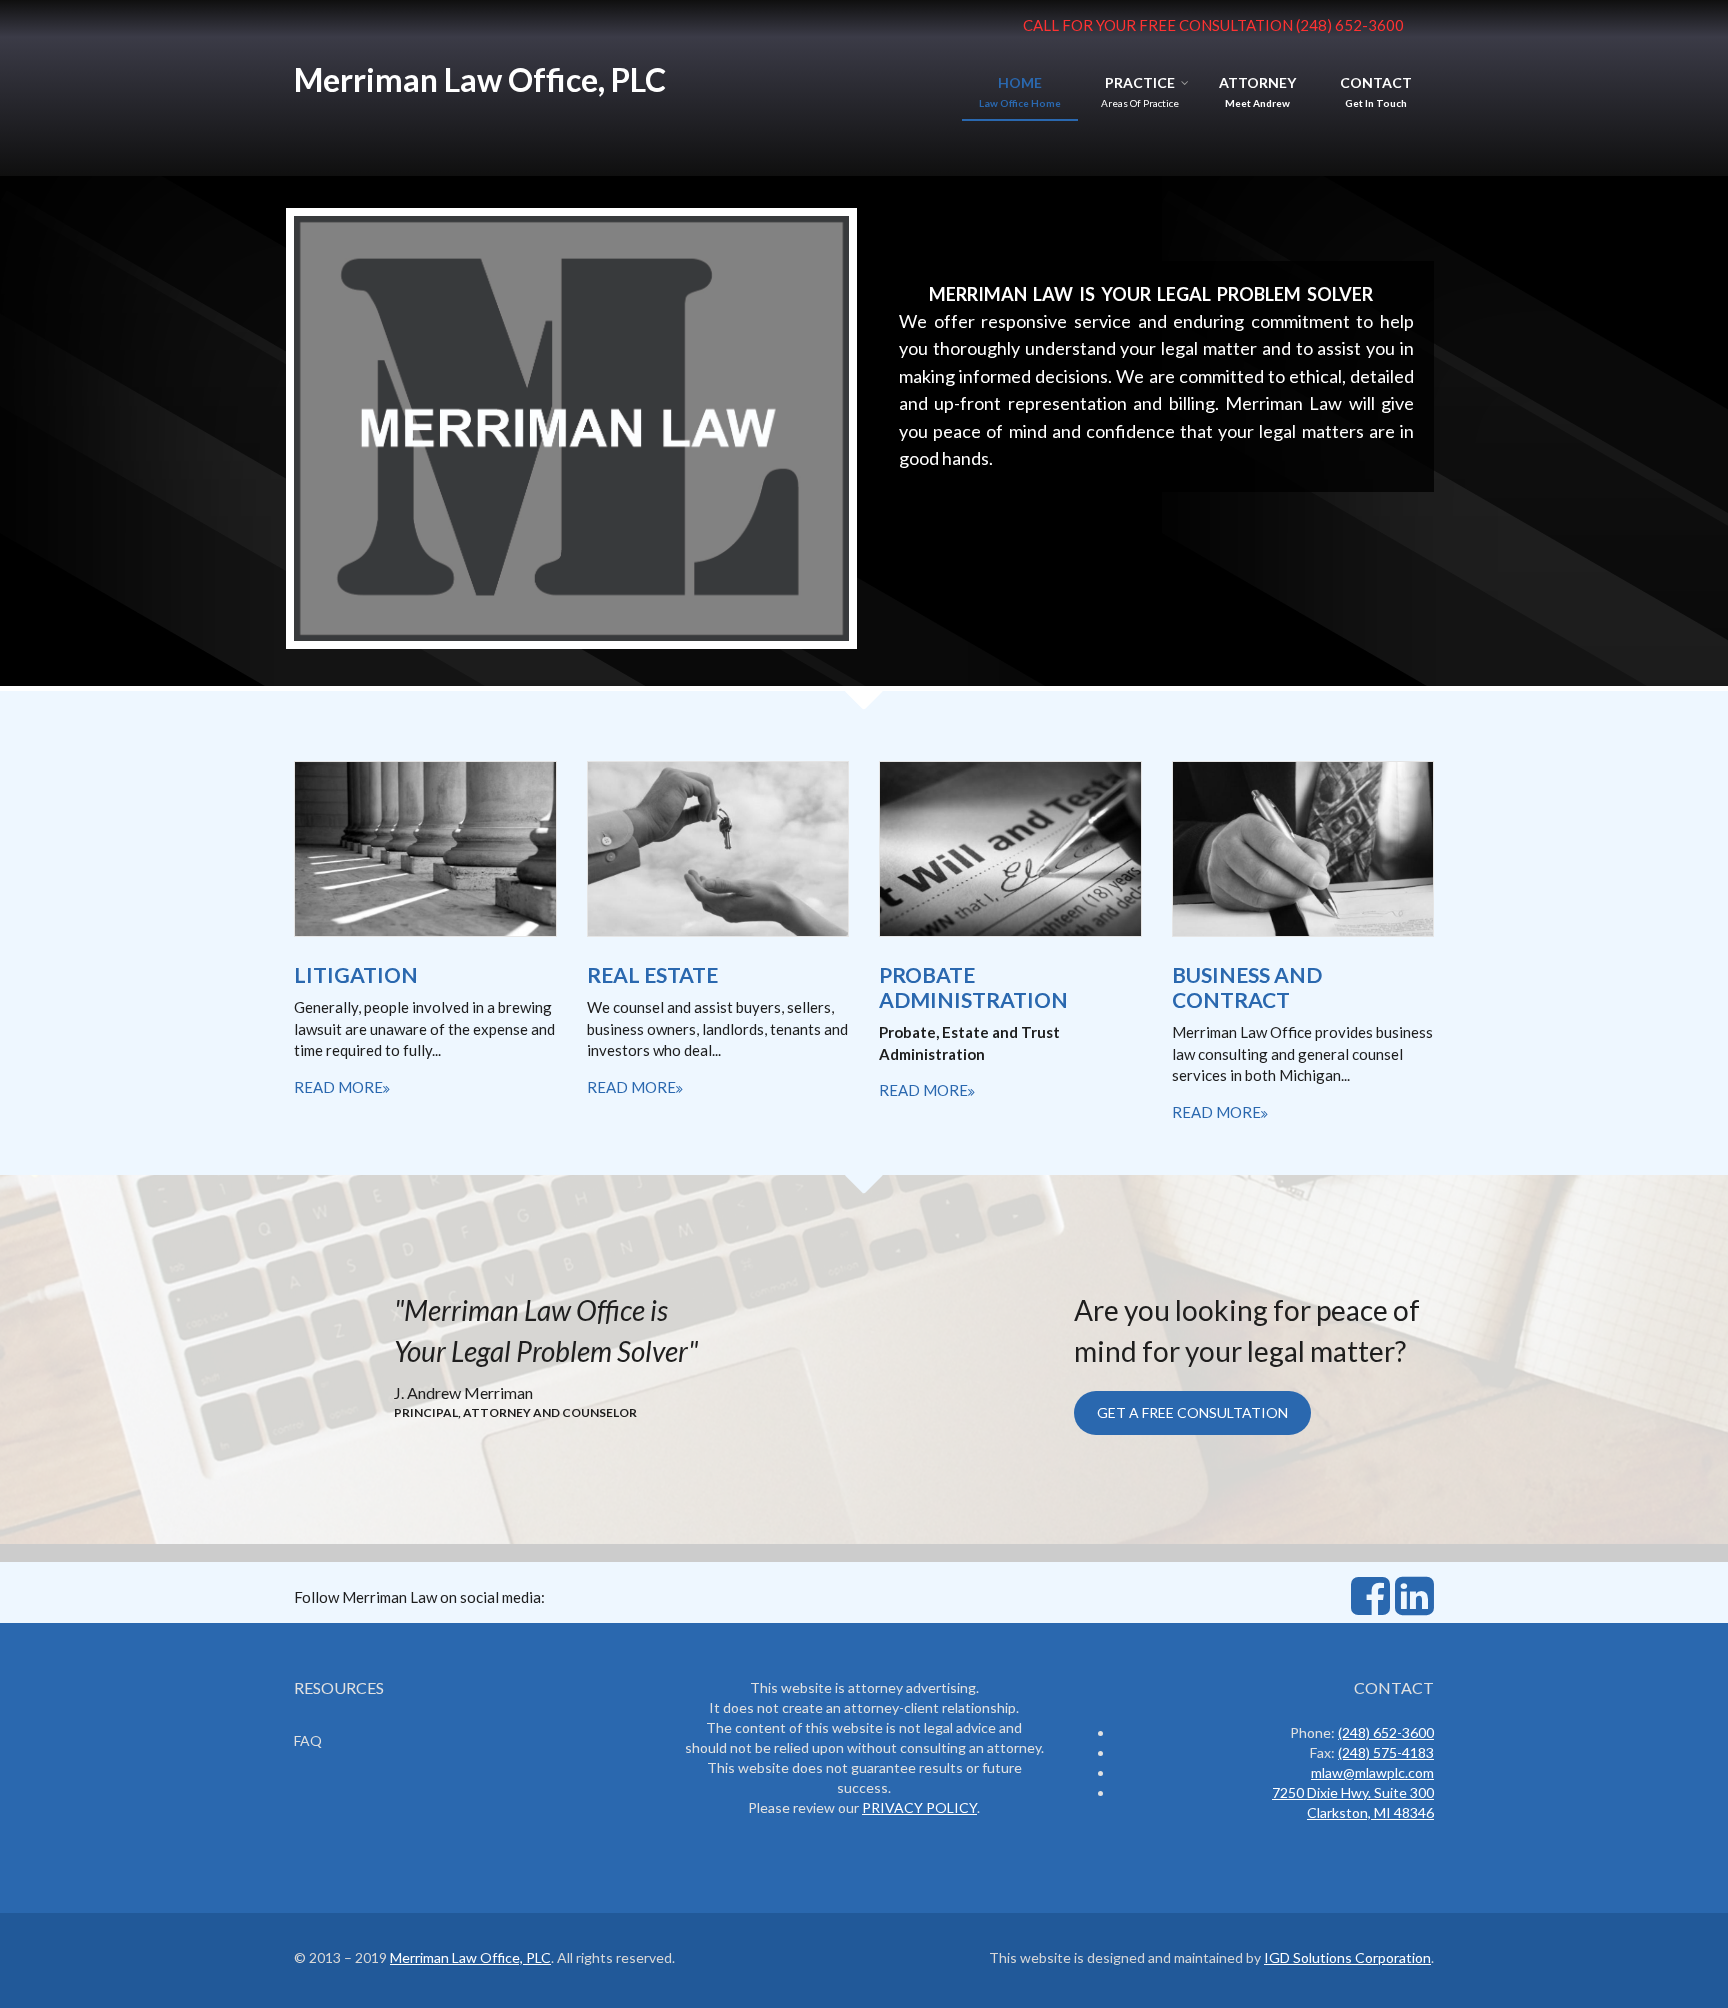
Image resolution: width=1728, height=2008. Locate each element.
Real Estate (652, 974)
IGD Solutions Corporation (1347, 1957)
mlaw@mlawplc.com (1372, 1772)
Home (1020, 82)
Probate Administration (973, 987)
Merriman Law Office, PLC (480, 79)
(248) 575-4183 (1386, 1752)
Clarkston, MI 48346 (1370, 1812)
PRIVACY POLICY (919, 1807)
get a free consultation (1192, 1412)
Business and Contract (1247, 987)
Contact (1376, 82)
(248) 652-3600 (1350, 25)
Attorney (1257, 82)
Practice (1140, 82)
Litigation (356, 974)
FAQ (308, 1740)
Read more (338, 1087)
